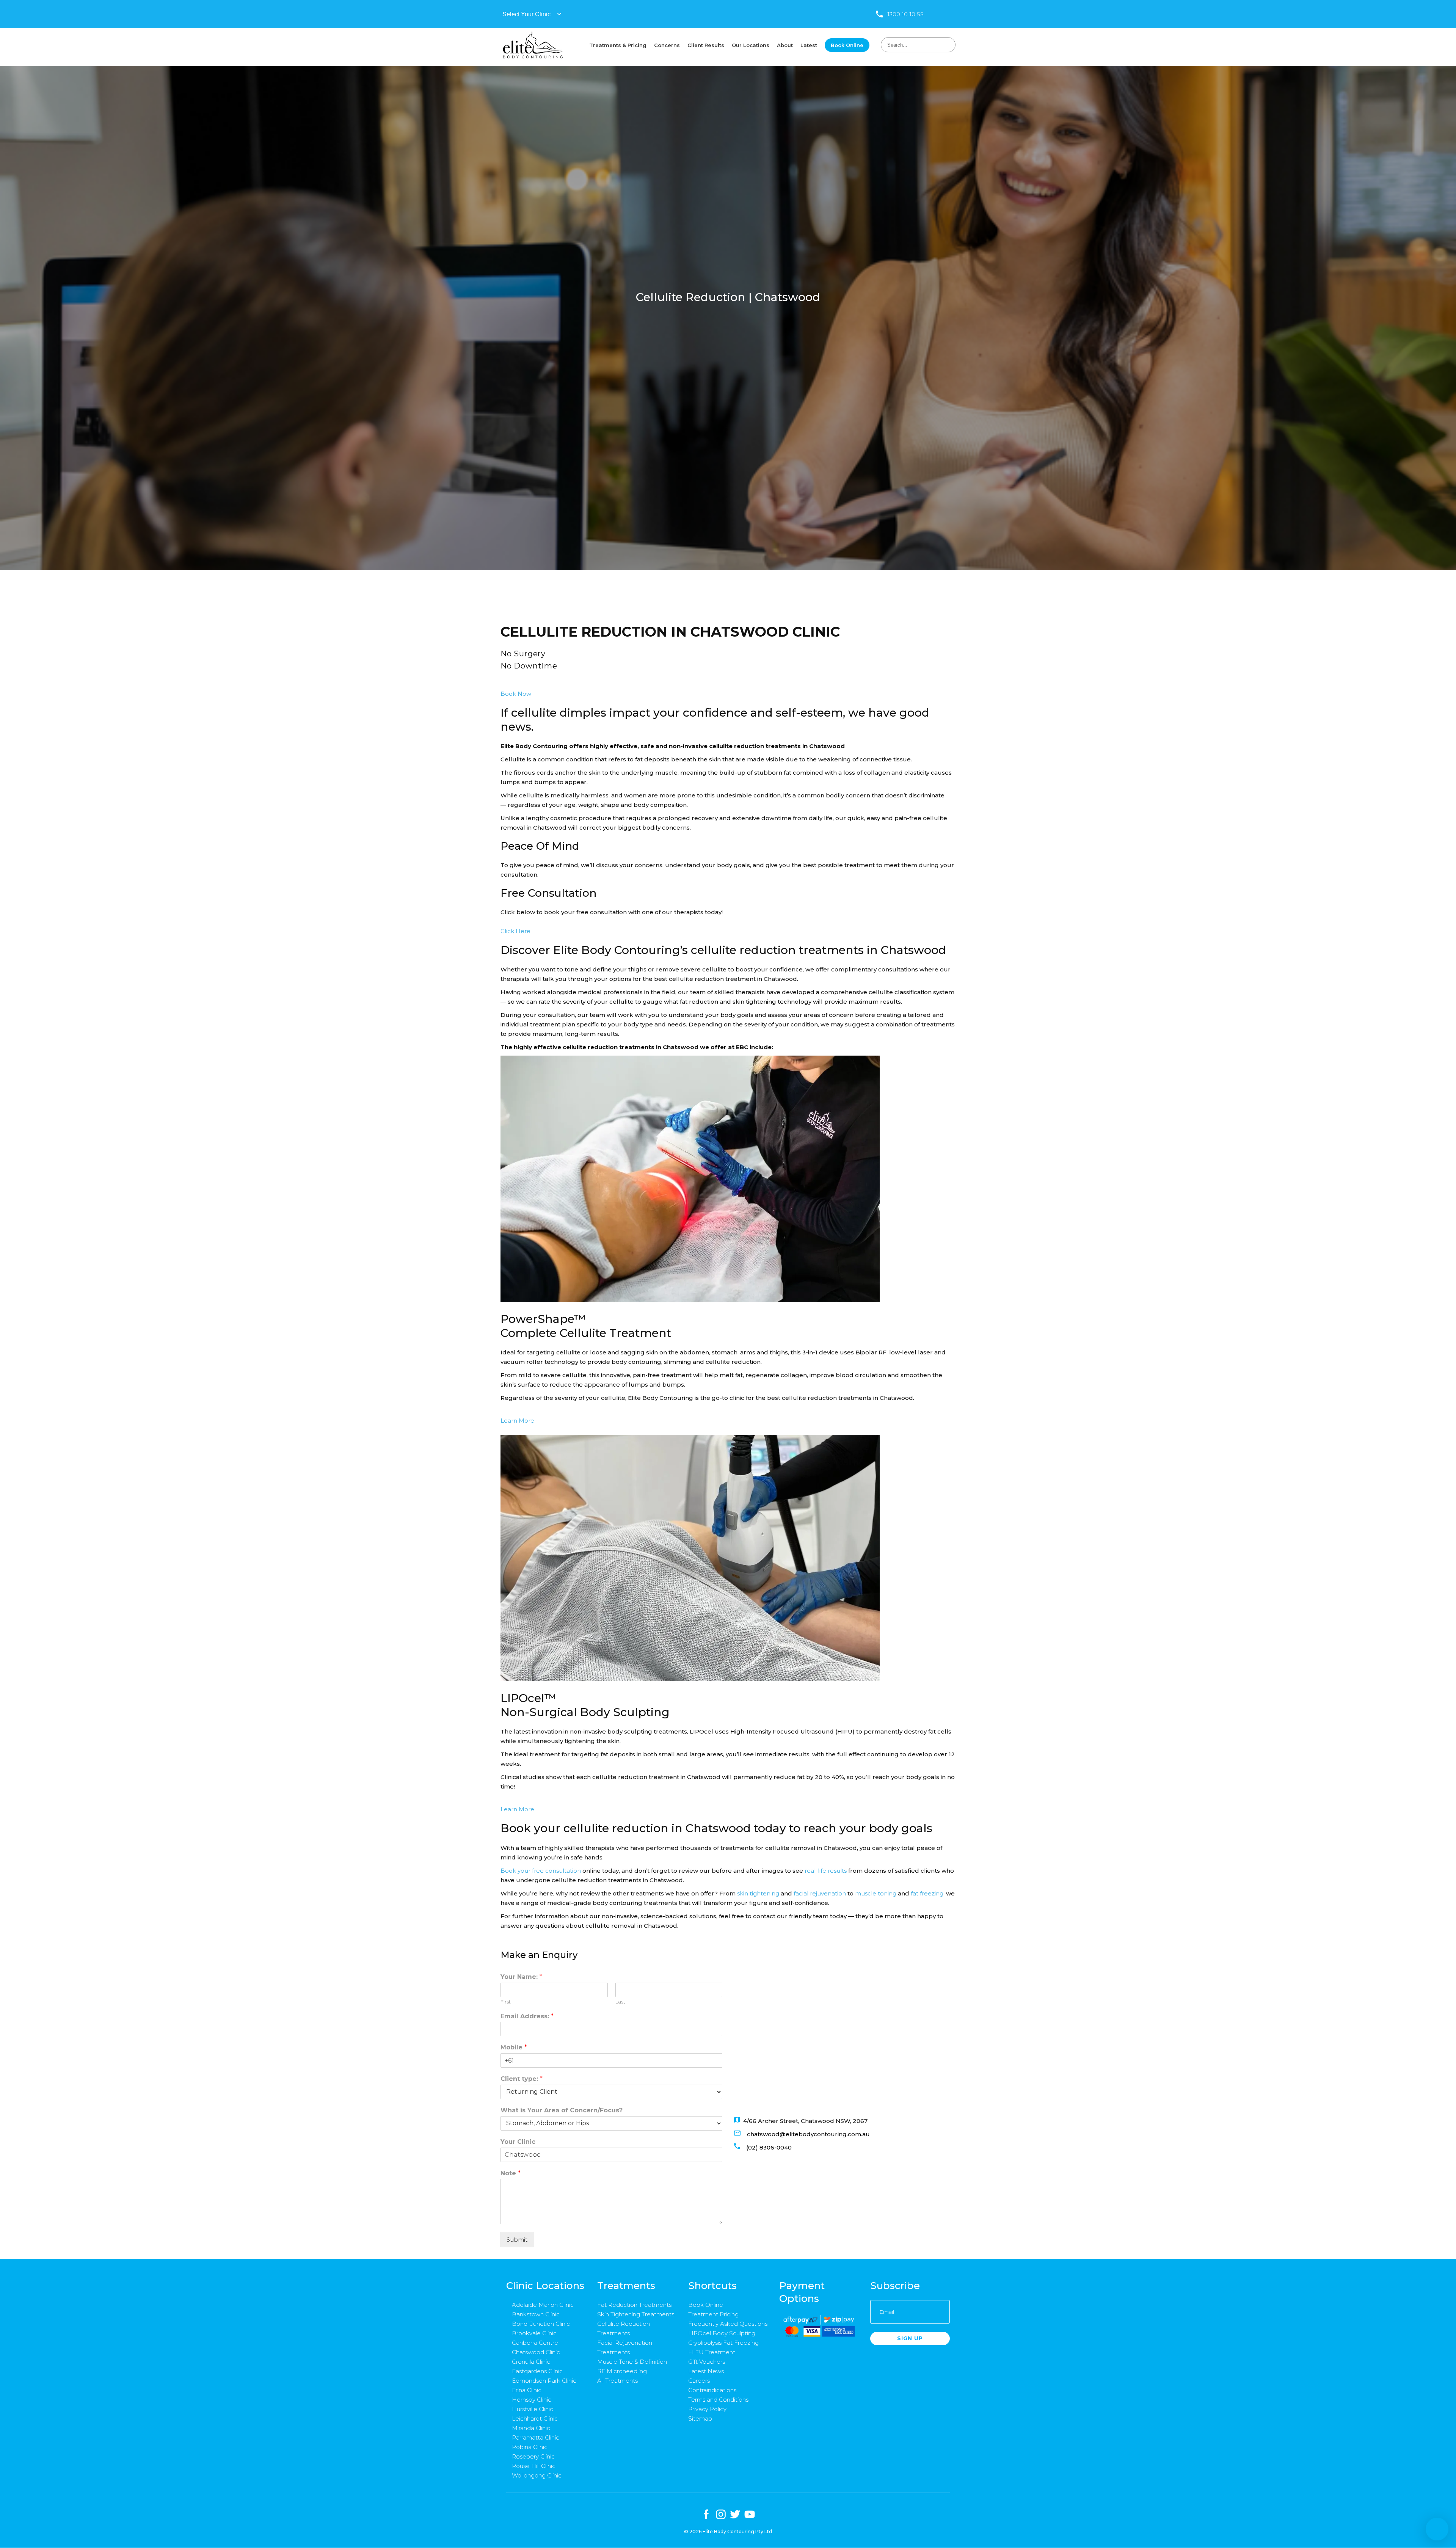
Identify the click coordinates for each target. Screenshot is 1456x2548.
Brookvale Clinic (534, 2333)
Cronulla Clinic (531, 2362)
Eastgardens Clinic (537, 2371)
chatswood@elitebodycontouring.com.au (808, 2134)
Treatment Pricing (713, 2314)
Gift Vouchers (707, 2362)
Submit (517, 2240)
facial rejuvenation (820, 1893)
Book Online (706, 2305)
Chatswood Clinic (536, 2352)
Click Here (515, 931)
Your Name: (521, 1977)
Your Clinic (518, 2142)
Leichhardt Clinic (535, 2419)
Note (511, 2173)
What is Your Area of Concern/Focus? (562, 2110)
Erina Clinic (527, 2390)
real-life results (826, 1871)
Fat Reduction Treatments (634, 2305)
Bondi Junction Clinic (541, 2324)
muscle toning (876, 1893)
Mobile (514, 2047)
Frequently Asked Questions (728, 2324)
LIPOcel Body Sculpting (722, 2333)
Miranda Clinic (531, 2428)
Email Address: (527, 2016)
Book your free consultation (541, 1871)
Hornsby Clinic (532, 2400)
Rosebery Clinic (533, 2456)
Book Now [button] (516, 694)
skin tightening (758, 1893)
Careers (699, 2381)
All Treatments (617, 2381)
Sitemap (700, 2419)
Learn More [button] (517, 1421)
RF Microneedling (622, 2371)
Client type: (522, 2079)
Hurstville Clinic (533, 2409)
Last (620, 2002)
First (506, 2002)
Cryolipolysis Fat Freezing (723, 2343)
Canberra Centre (535, 2343)
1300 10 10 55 (905, 14)
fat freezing (927, 1893)
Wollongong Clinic (537, 2475)
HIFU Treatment (712, 2352)
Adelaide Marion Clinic (543, 2305)
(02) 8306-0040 (769, 2147)
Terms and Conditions (718, 2400)
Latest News (706, 2371)
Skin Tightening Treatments (636, 2314)
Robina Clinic (530, 2447)
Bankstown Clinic (536, 2314)
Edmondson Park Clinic (544, 2381)
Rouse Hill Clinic (534, 2466)
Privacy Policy (707, 2409)
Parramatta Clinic (536, 2437)
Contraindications (712, 2390)
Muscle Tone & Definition (632, 2362)
